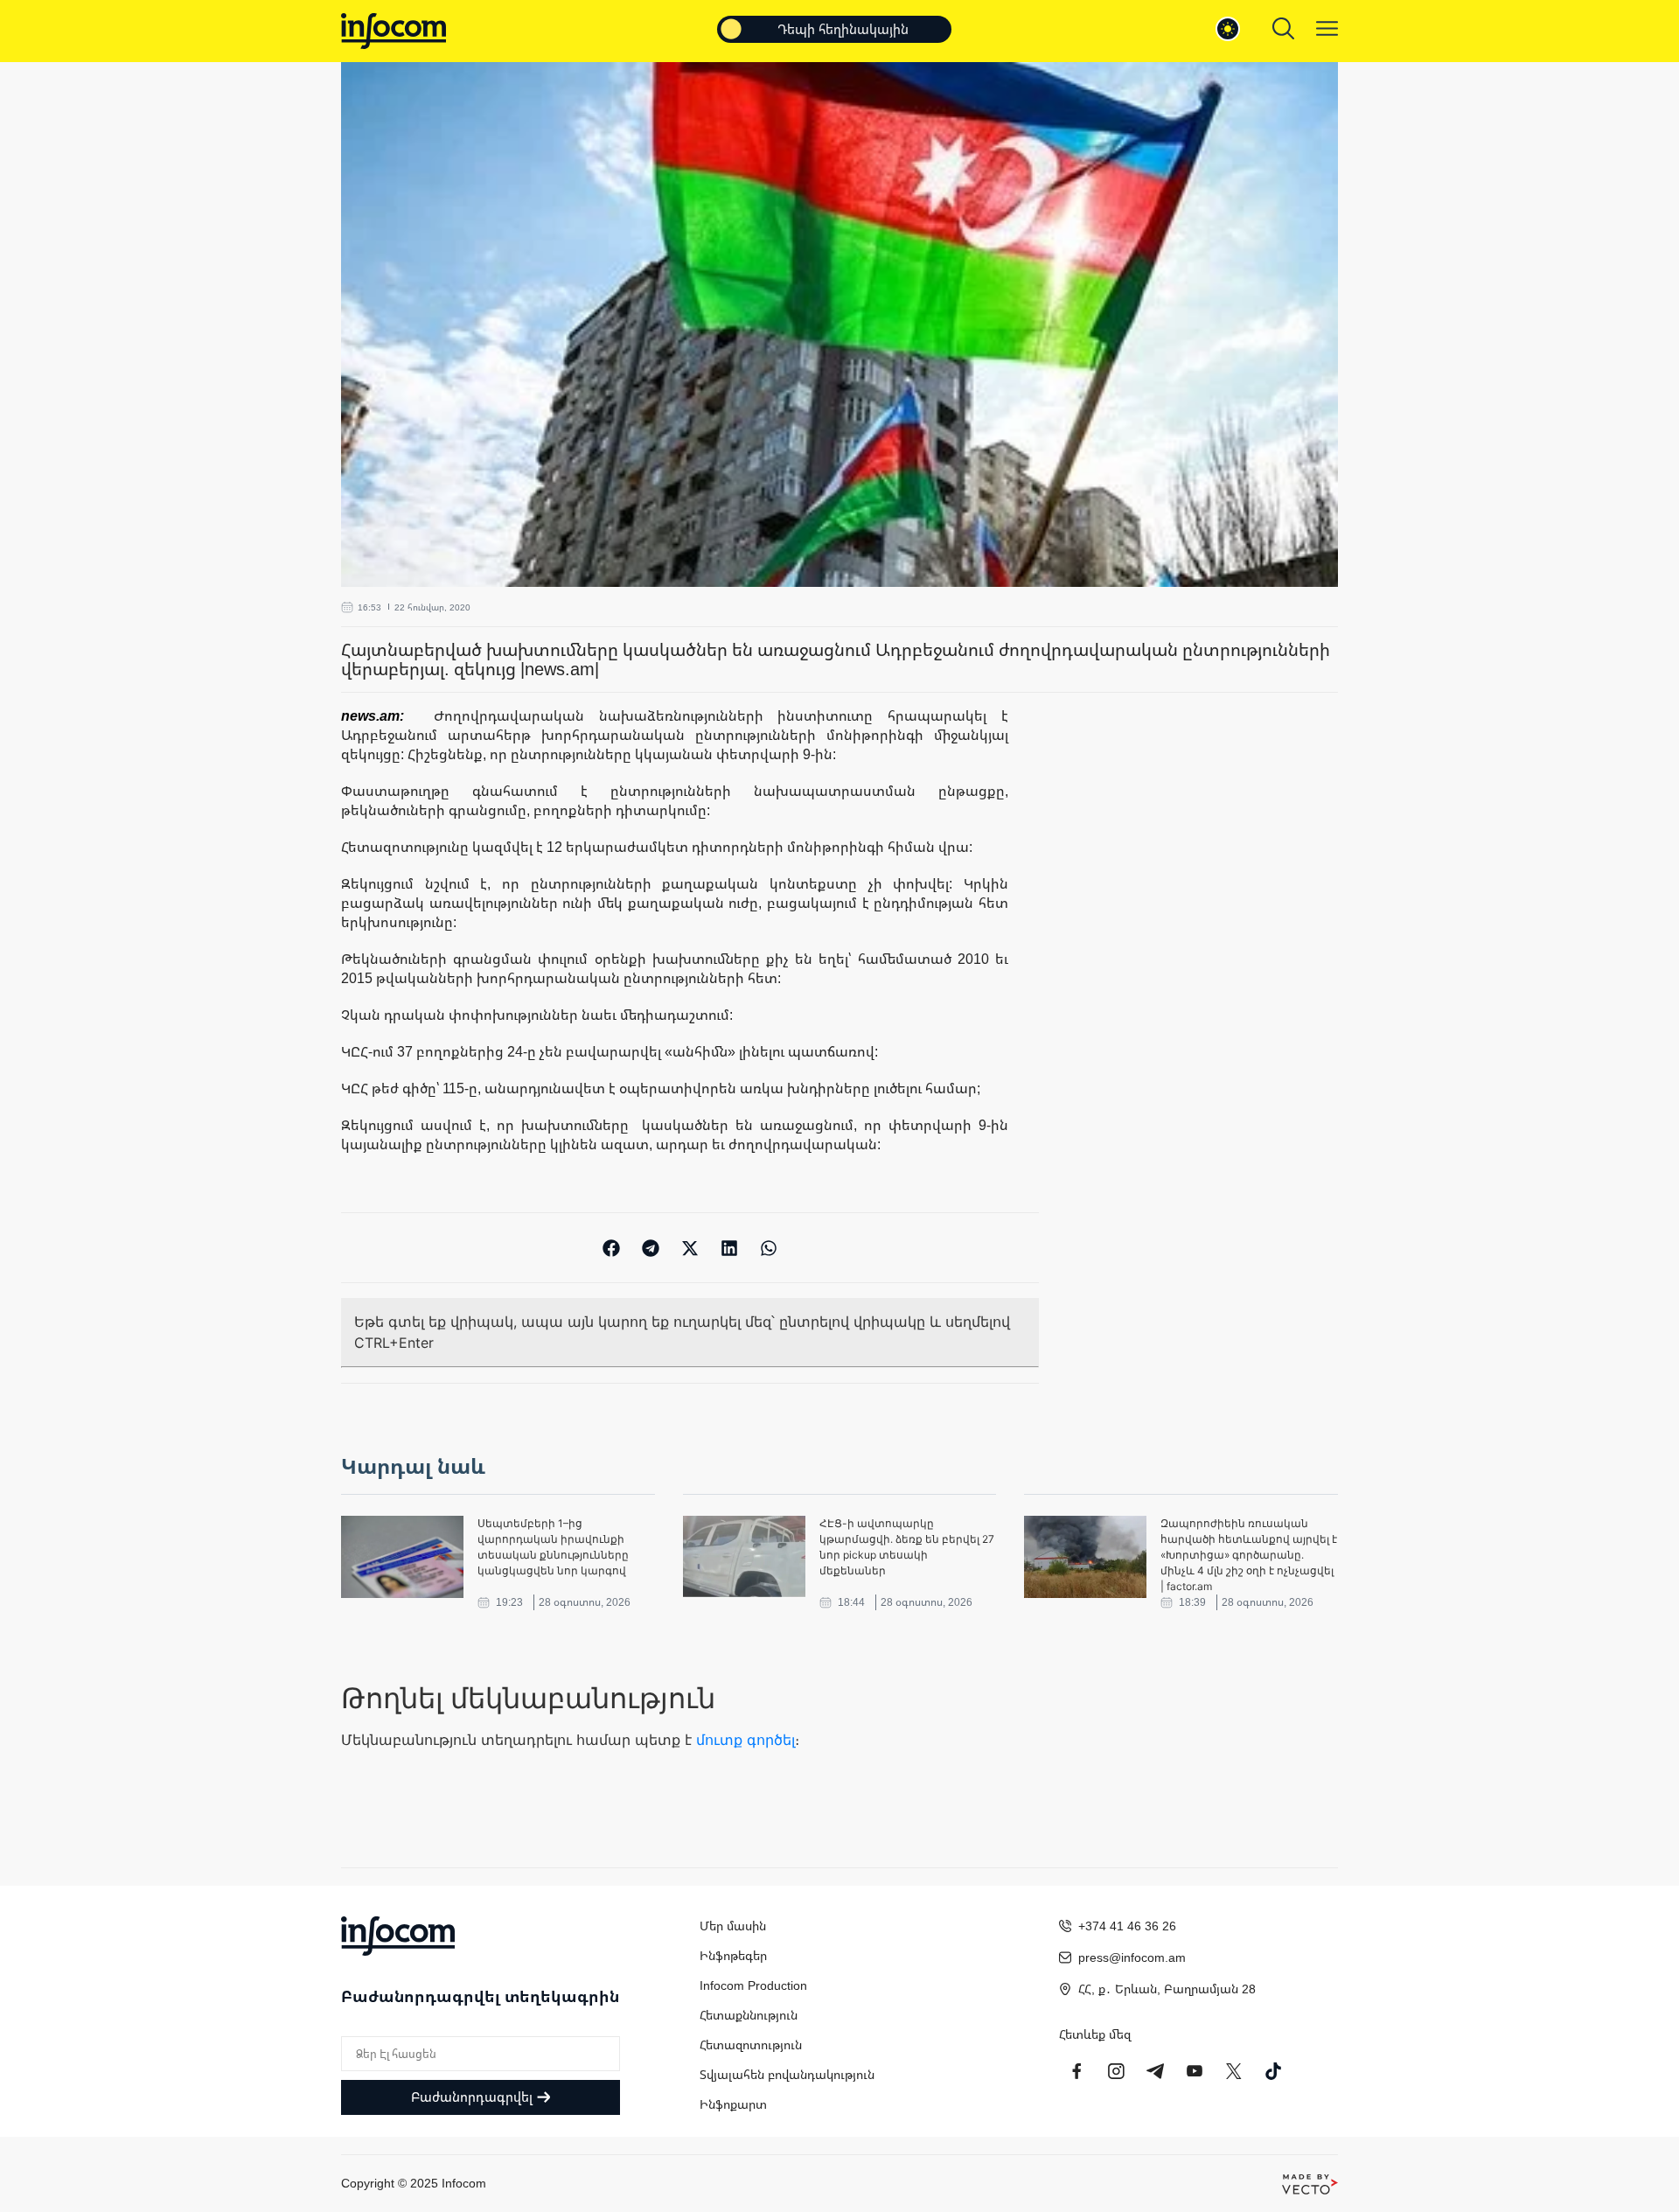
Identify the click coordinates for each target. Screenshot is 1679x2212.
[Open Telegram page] (1155, 2071)
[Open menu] (1327, 28)
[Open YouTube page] (1195, 2071)
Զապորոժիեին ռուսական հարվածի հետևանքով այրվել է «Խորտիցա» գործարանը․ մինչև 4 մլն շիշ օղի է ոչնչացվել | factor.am (1249, 1555)
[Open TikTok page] (1273, 2071)
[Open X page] (1234, 2071)
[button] (612, 1248)
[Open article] (402, 1557)
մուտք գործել (745, 1740)
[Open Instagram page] (1116, 2071)
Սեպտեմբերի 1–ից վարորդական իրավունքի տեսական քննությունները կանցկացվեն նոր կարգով (553, 1547)
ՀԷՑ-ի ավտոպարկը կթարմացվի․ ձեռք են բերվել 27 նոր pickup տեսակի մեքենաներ (907, 1547)
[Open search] (1283, 28)
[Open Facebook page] (1076, 2071)
